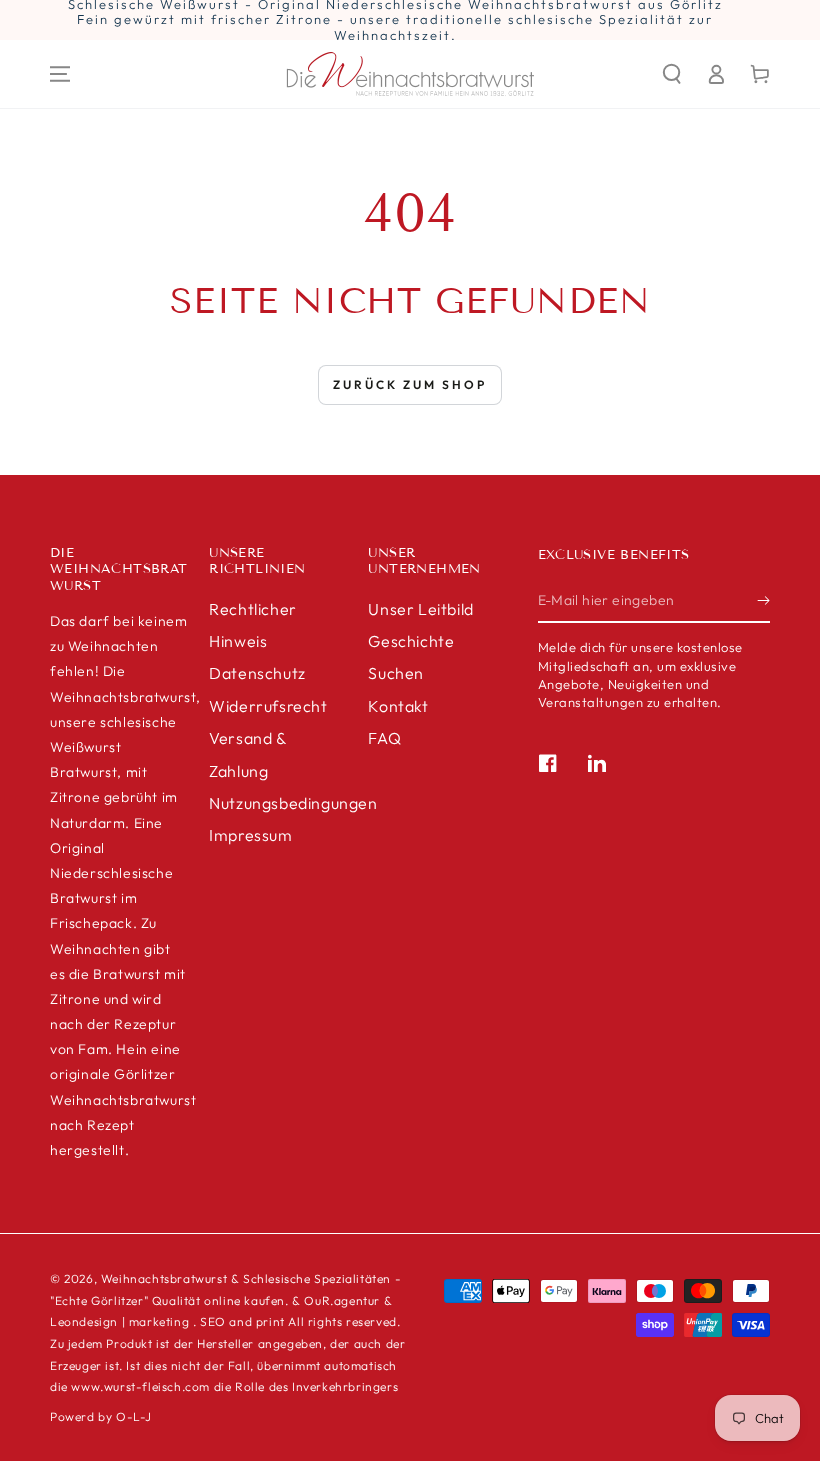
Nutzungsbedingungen (293, 803)
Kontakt (398, 706)
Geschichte (411, 641)
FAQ (384, 738)
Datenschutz (257, 673)
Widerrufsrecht (268, 706)
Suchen (396, 673)
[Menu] (60, 74)
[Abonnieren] (763, 600)
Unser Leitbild (420, 609)
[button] (672, 74)
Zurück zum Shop (410, 384)
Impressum (250, 835)
